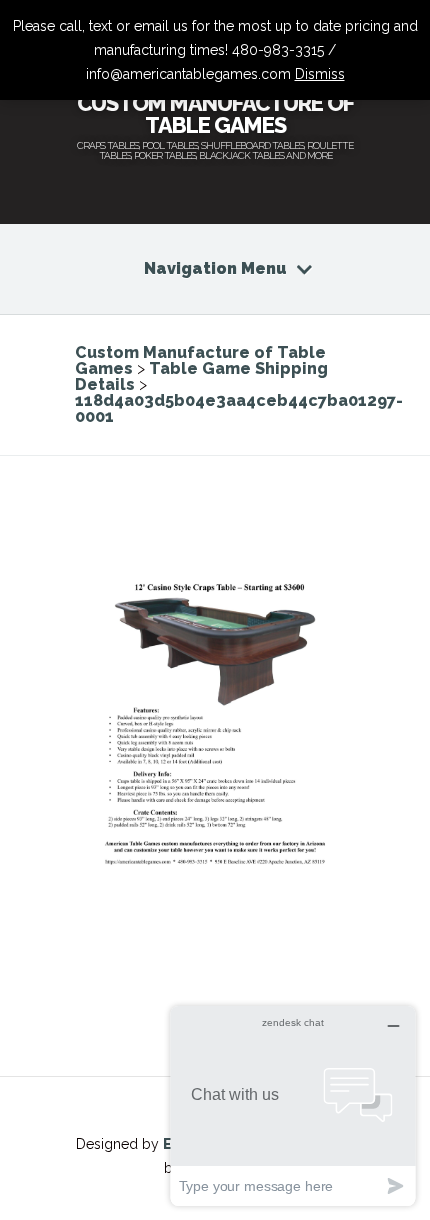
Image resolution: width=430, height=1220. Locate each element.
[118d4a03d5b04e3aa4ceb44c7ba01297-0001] (215, 889)
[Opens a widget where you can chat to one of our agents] (293, 1105)
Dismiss (320, 74)
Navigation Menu (215, 268)
